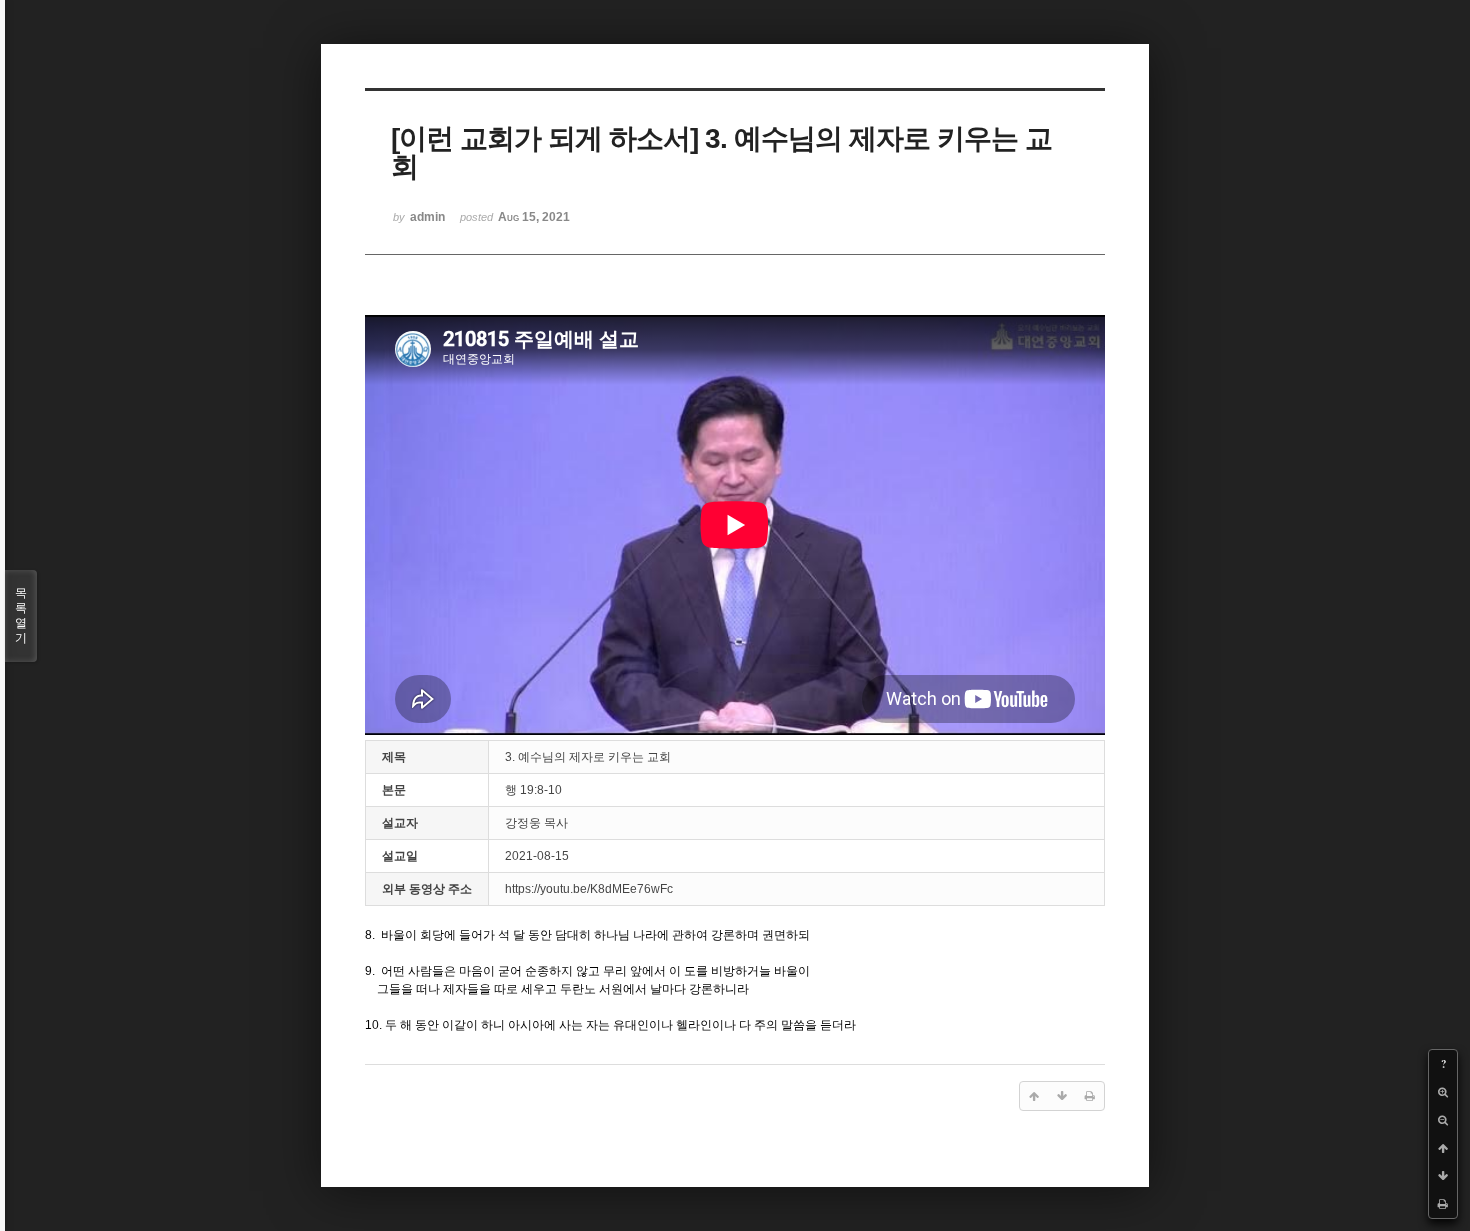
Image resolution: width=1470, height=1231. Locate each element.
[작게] (1443, 1120)
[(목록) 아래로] (1443, 1176)
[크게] (1443, 1092)
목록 (21, 615)
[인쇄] (1443, 1204)
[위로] (1443, 1148)
